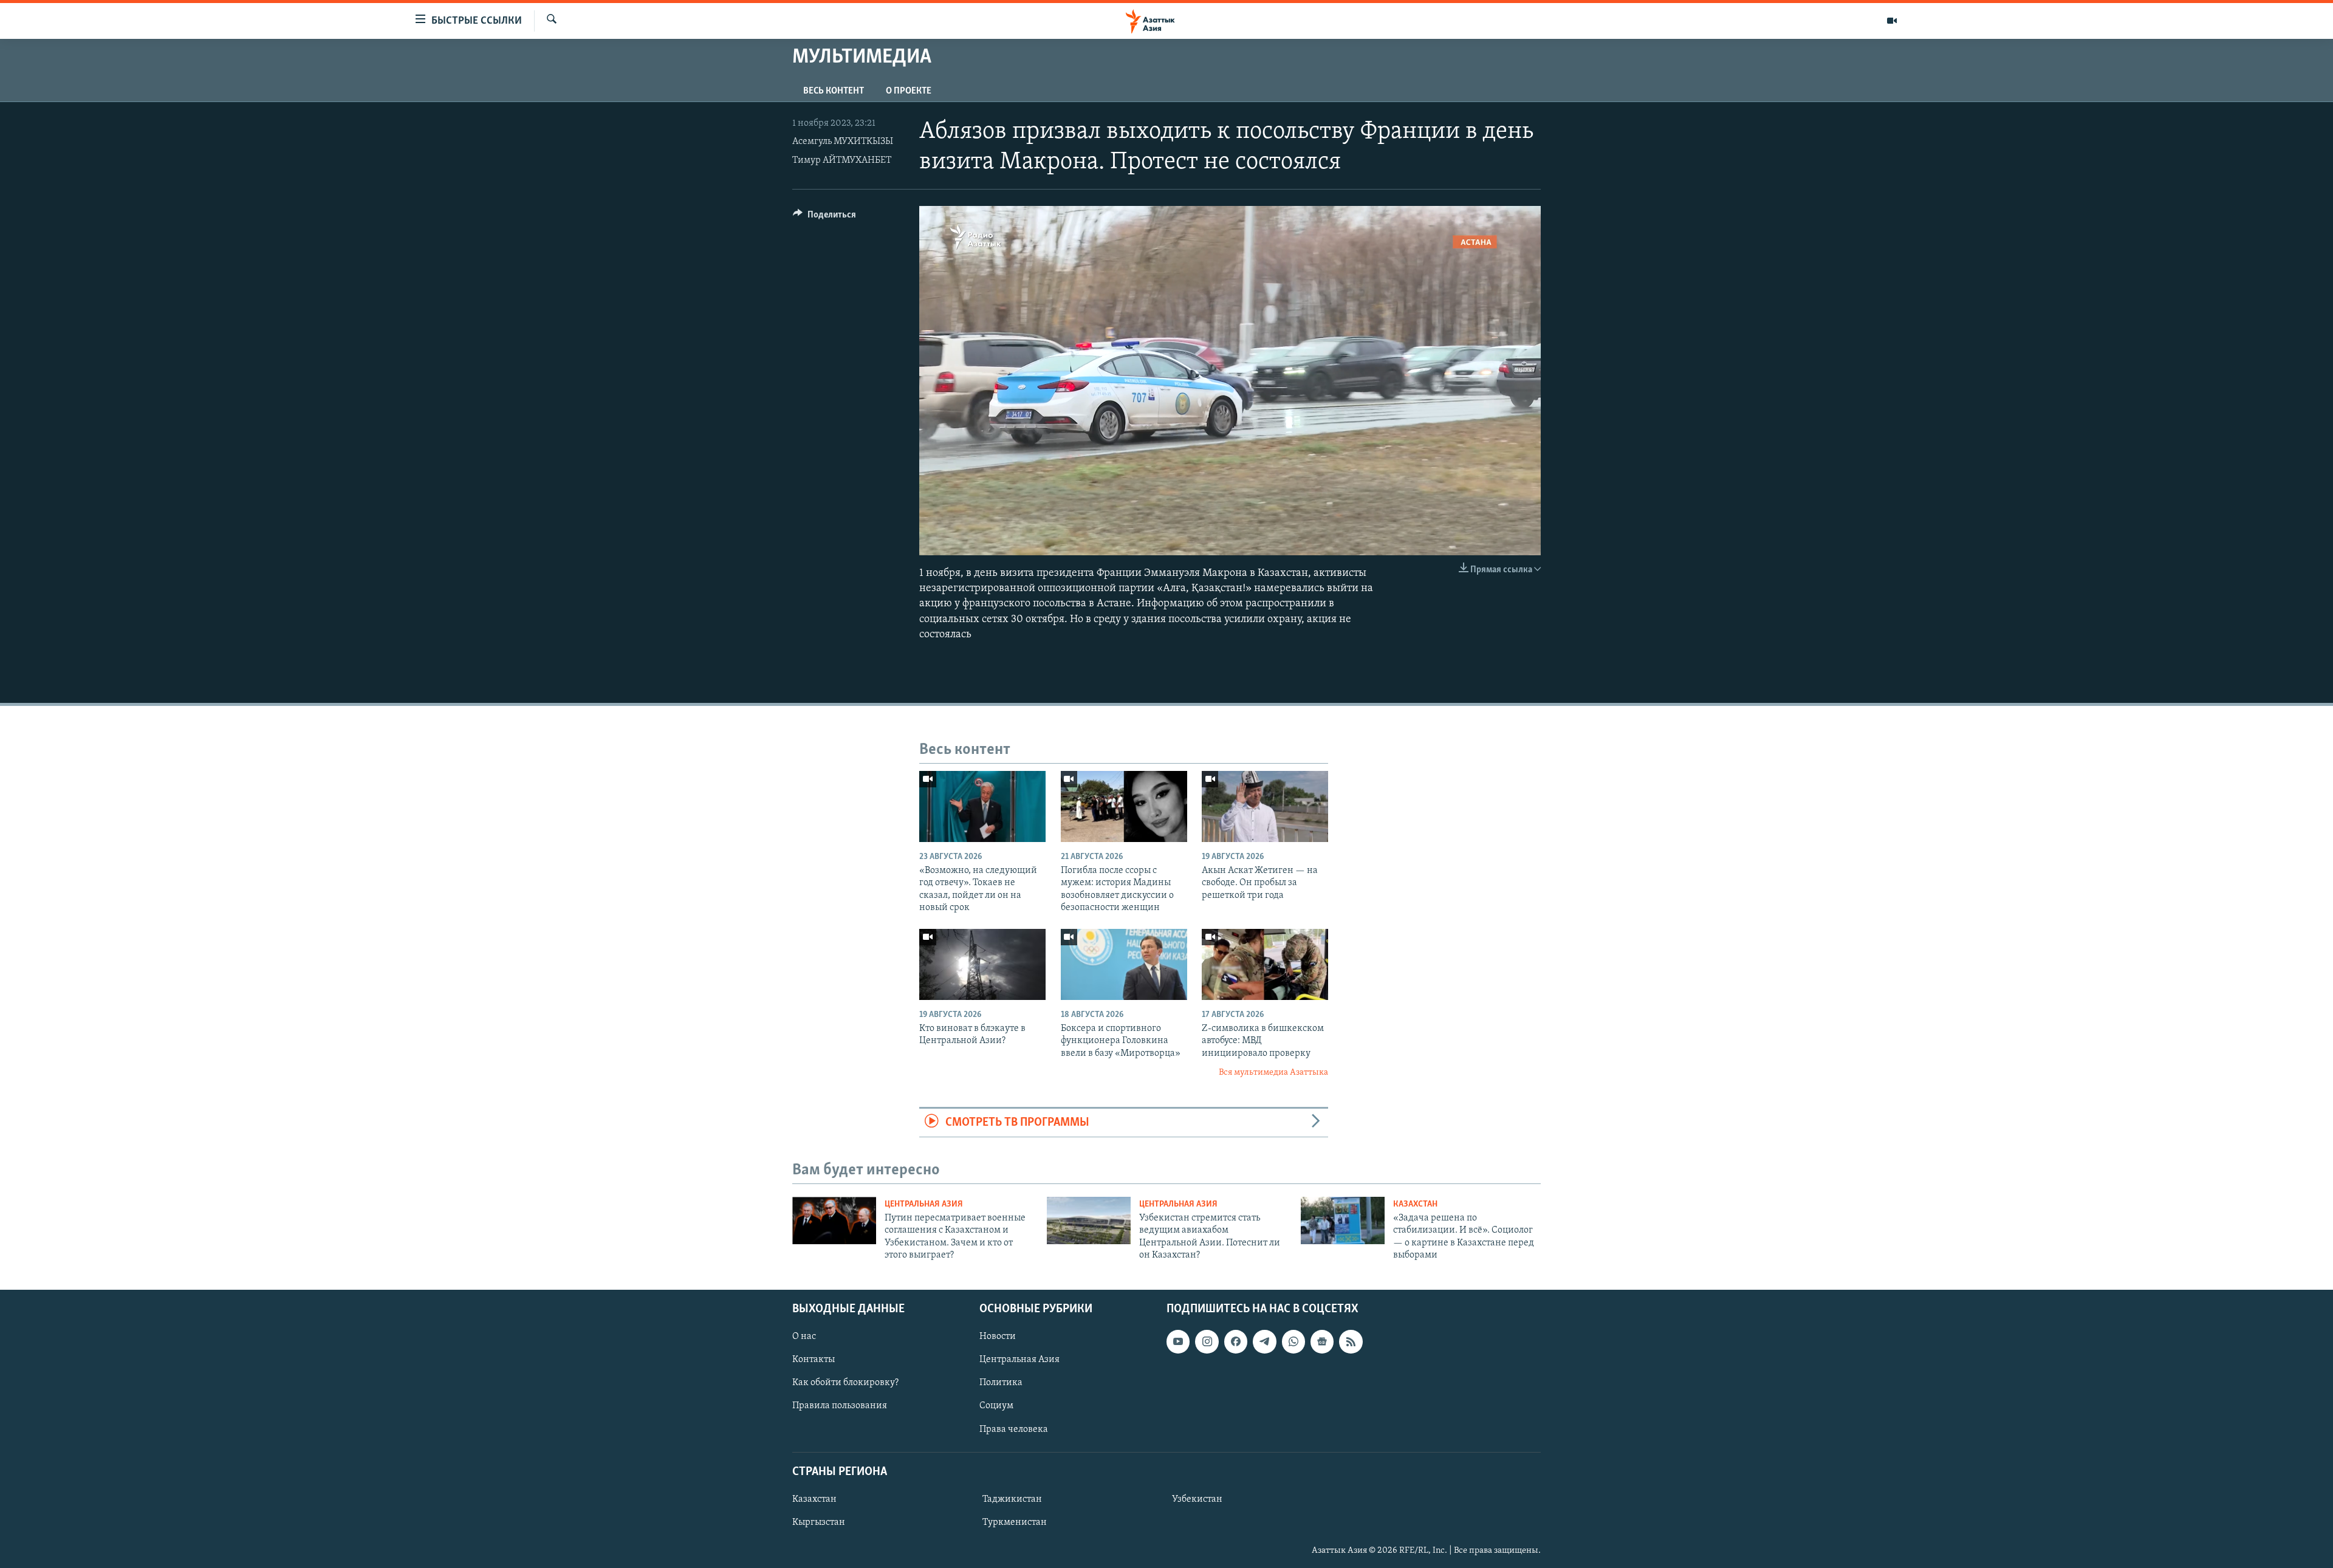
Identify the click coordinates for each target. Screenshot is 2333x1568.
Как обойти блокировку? (845, 1383)
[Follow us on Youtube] (1178, 1341)
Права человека (1014, 1429)
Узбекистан (1197, 1499)
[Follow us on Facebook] (1236, 1341)
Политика (1001, 1383)
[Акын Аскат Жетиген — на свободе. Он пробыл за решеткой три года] (1265, 806)
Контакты (814, 1360)
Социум (996, 1406)
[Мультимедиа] (1892, 21)
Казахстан (1415, 1204)
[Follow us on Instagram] (1207, 1341)
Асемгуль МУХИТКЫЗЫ (843, 142)
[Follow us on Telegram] (1264, 1341)
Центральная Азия (924, 1204)
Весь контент (834, 91)
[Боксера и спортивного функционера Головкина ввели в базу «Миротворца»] (1124, 964)
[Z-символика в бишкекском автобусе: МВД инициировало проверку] (1265, 964)
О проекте (909, 91)
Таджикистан (1012, 1499)
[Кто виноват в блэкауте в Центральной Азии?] (982, 964)
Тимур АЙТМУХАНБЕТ (842, 160)
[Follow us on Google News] (1322, 1341)
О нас (804, 1337)
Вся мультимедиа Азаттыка (1273, 1073)
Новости (998, 1337)
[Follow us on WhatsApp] (1293, 1341)
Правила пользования (840, 1406)
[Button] (824, 217)
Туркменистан (1015, 1522)
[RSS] (1351, 1341)
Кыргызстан (819, 1522)
